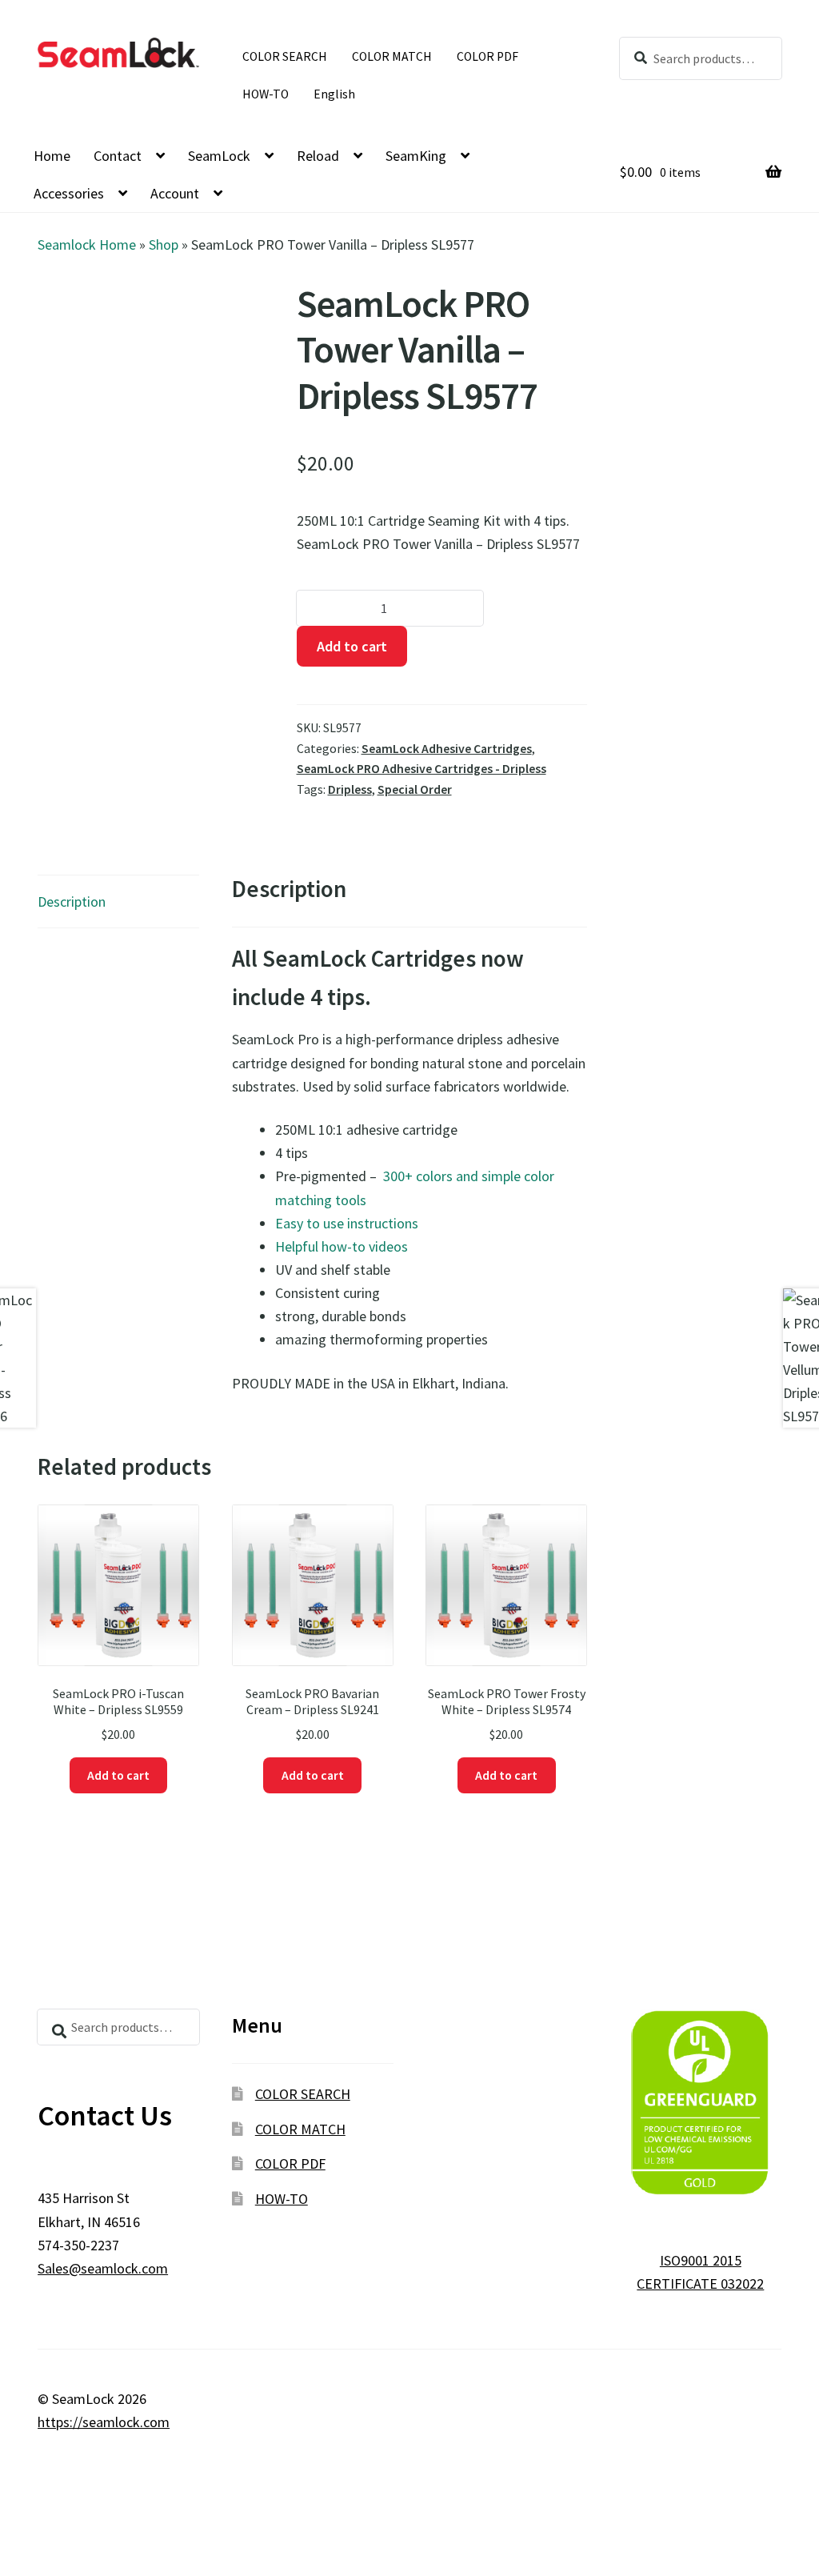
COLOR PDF (487, 56)
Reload (318, 156)
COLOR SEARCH (285, 56)
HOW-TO (266, 94)
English (334, 94)
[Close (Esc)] (152, 2542)
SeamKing (416, 156)
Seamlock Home (87, 244)
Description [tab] (72, 901)
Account (175, 193)
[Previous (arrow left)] (20, 2567)
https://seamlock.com (104, 2422)
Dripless (350, 789)
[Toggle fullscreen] (64, 2542)
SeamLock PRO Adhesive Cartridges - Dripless (421, 769)
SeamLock (219, 156)
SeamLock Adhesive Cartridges (447, 749)
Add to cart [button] (118, 1775)
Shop (164, 244)
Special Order (415, 789)
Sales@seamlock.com (103, 2268)
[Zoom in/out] (20, 2542)
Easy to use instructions (347, 1223)
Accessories (69, 193)
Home (52, 156)
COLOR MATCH (392, 56)
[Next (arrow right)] (64, 2567)
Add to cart (352, 646)
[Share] (108, 2542)
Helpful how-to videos (342, 1246)
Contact (118, 156)
